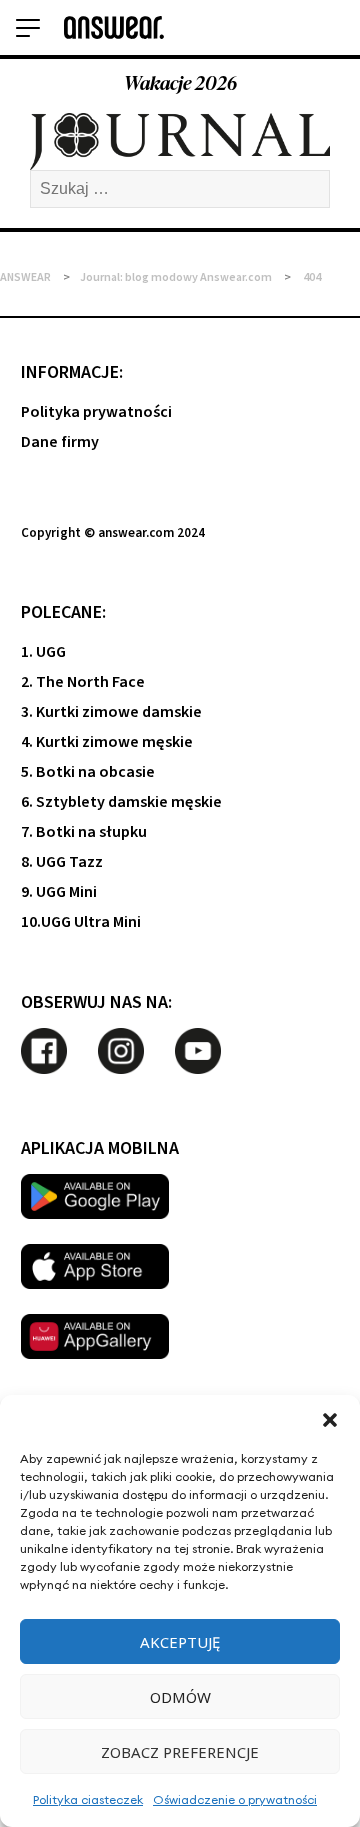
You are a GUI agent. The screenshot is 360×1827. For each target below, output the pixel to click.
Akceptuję (180, 1642)
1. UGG (43, 652)
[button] (330, 1420)
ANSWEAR (25, 277)
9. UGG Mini (59, 892)
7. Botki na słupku (84, 832)
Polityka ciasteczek (88, 1799)
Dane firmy (60, 442)
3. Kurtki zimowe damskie (111, 712)
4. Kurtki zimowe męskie (107, 742)
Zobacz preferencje (180, 1752)
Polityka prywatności (96, 412)
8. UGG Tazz (62, 862)
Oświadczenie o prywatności (235, 1799)
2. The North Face (83, 682)
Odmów (180, 1697)
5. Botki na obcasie (88, 772)
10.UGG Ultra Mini (81, 922)
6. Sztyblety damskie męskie (121, 802)
